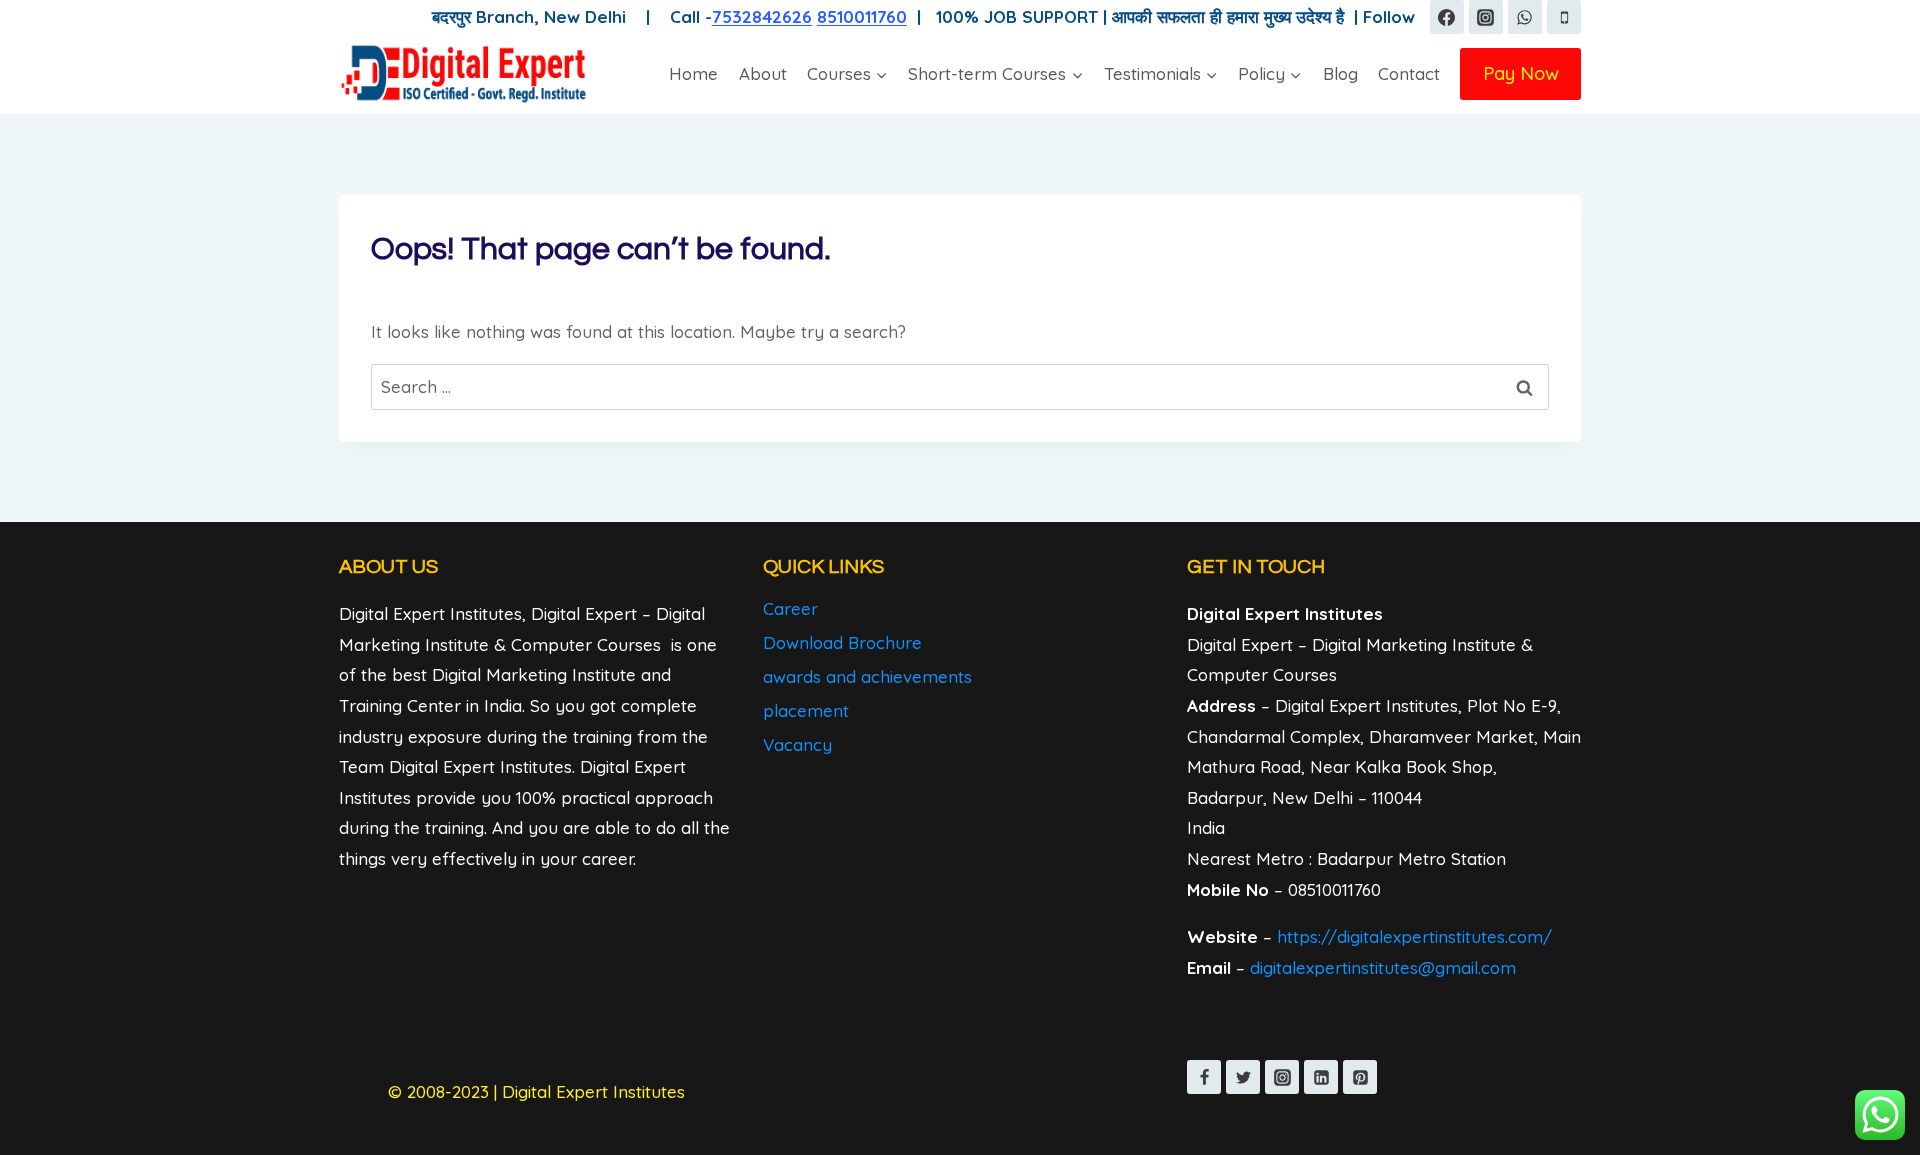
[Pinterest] (1360, 1077)
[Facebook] (1447, 17)
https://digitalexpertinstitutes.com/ (1414, 936)
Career (790, 608)
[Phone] (1564, 17)
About (763, 73)
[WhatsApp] (1525, 17)
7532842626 (762, 16)
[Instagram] (1486, 17)
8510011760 (862, 16)
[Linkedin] (1321, 1077)
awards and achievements (867, 676)
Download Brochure (842, 642)
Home (693, 73)
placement (806, 710)
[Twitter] (1243, 1077)
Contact (1409, 73)
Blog (1340, 73)
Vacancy (797, 744)
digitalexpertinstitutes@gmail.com (1383, 967)
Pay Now (1521, 73)
